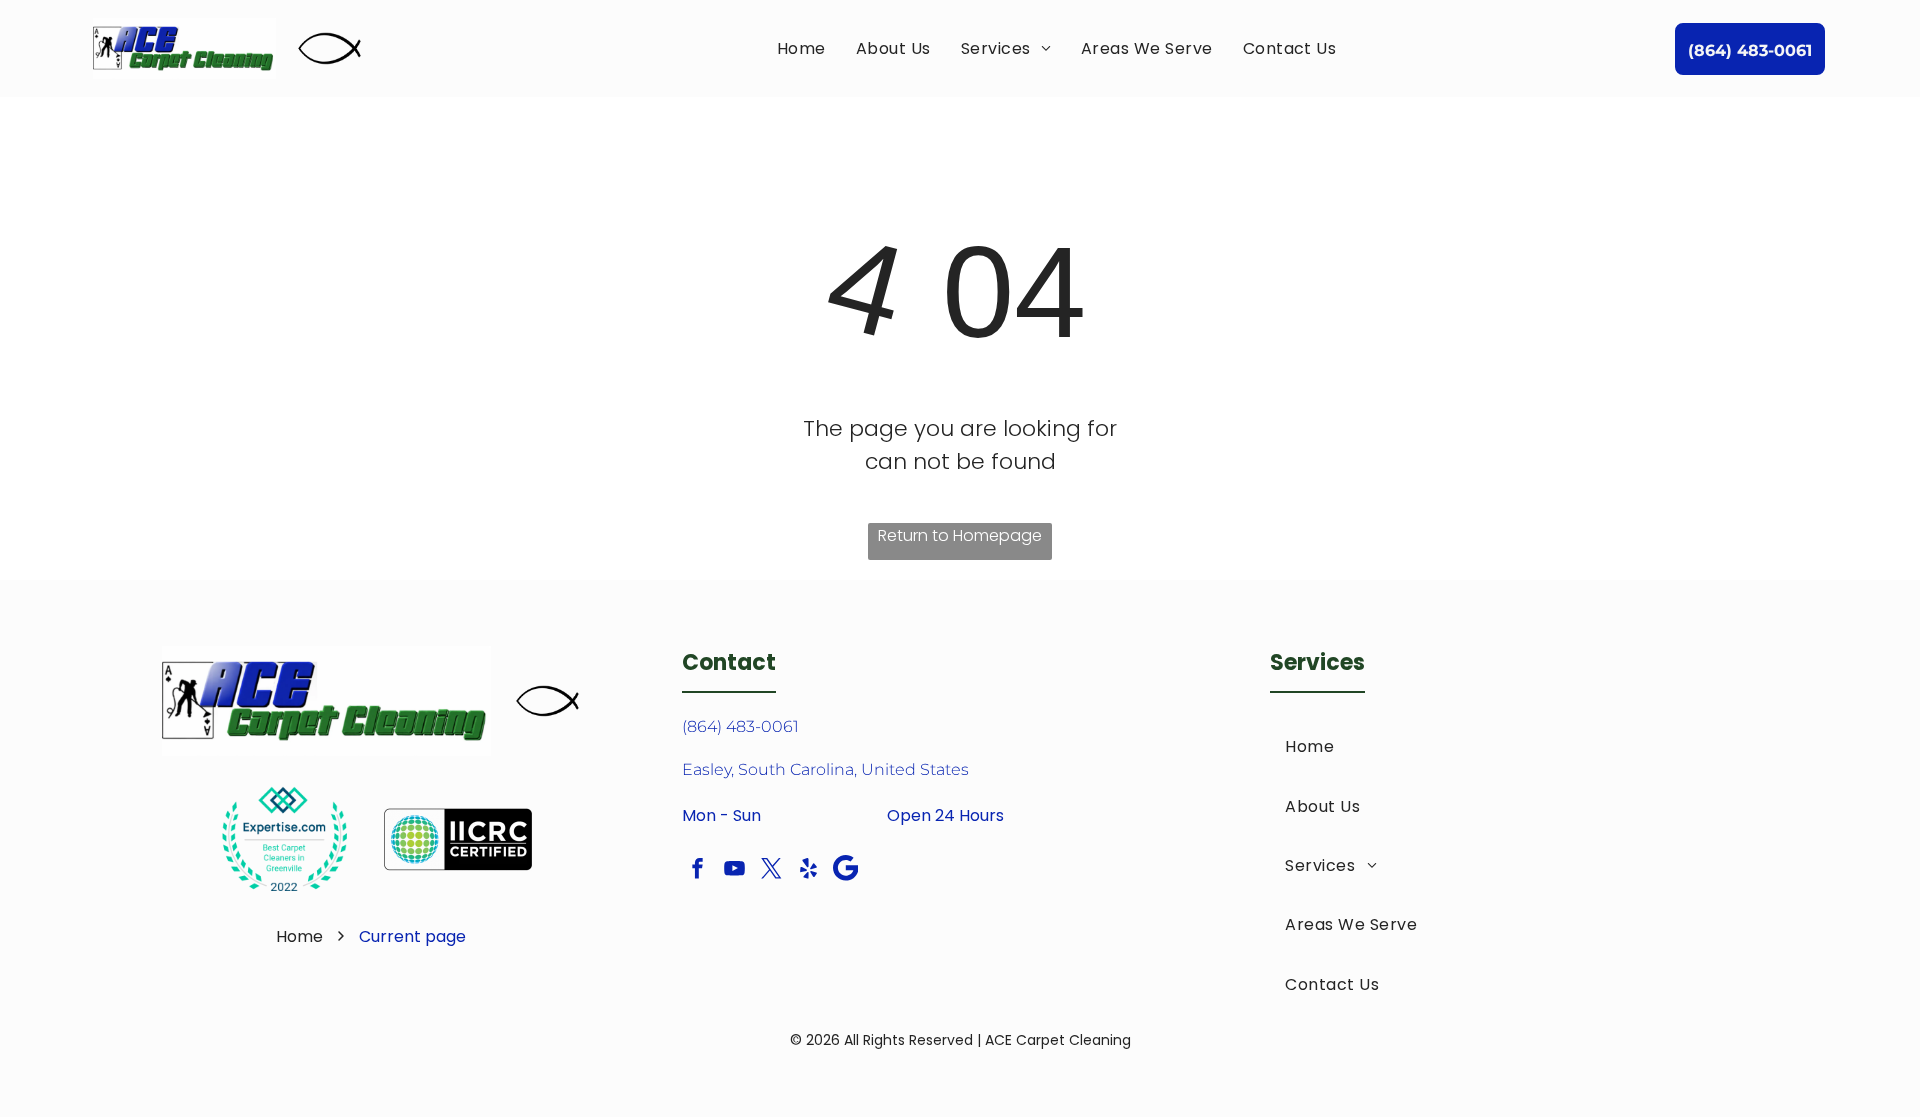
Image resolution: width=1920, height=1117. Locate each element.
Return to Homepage (960, 535)
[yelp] (809, 870)
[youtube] (735, 870)
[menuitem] (801, 48)
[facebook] (698, 870)
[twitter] (772, 870)
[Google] (846, 870)
